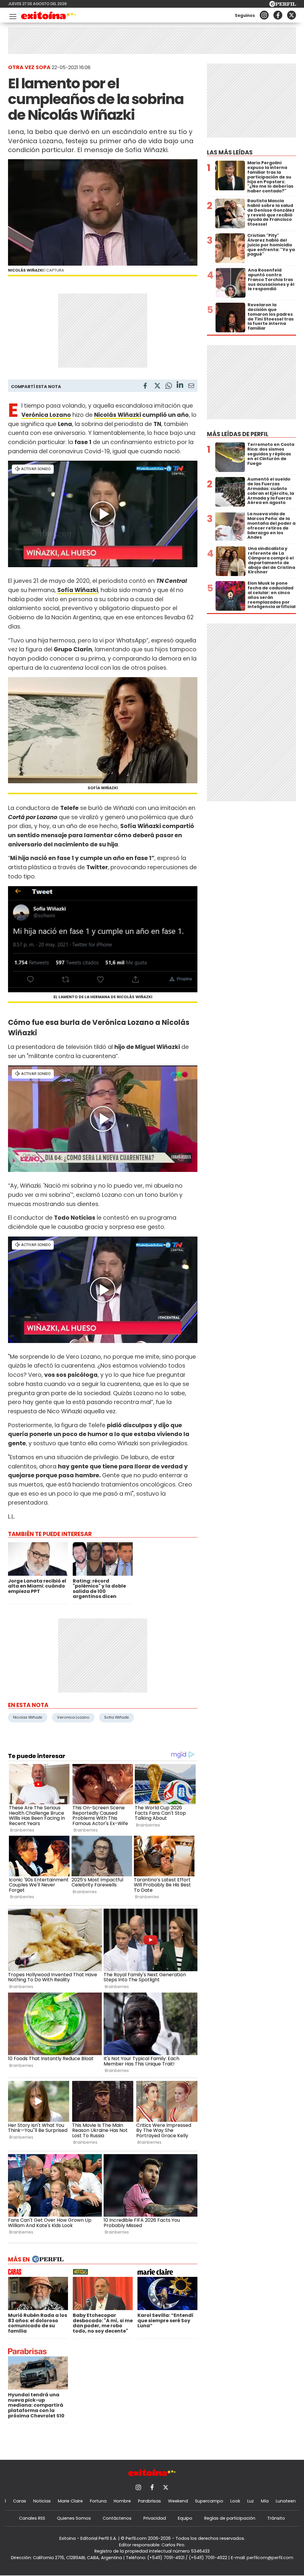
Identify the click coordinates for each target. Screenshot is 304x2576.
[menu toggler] (12, 15)
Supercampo (209, 2501)
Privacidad (155, 2518)
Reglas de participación (230, 2518)
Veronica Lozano (73, 1717)
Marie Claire (70, 2501)
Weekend (178, 2501)
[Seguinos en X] (292, 15)
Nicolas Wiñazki (28, 1717)
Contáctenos (117, 2518)
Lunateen (286, 2501)
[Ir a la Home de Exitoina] (49, 16)
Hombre (122, 2501)
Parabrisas (149, 2501)
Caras (20, 2501)
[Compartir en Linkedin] (180, 386)
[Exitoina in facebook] (278, 15)
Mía (265, 2501)
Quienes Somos (74, 2518)
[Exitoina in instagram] (264, 15)
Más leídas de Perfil (238, 434)
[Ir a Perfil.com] (283, 5)
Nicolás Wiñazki (118, 415)
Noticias (42, 2501)
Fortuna (98, 2501)
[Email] (191, 387)
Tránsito (276, 2518)
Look (235, 2501)
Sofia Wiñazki (117, 1717)
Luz (251, 2501)
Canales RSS (32, 2518)
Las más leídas (230, 153)
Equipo (185, 2518)
